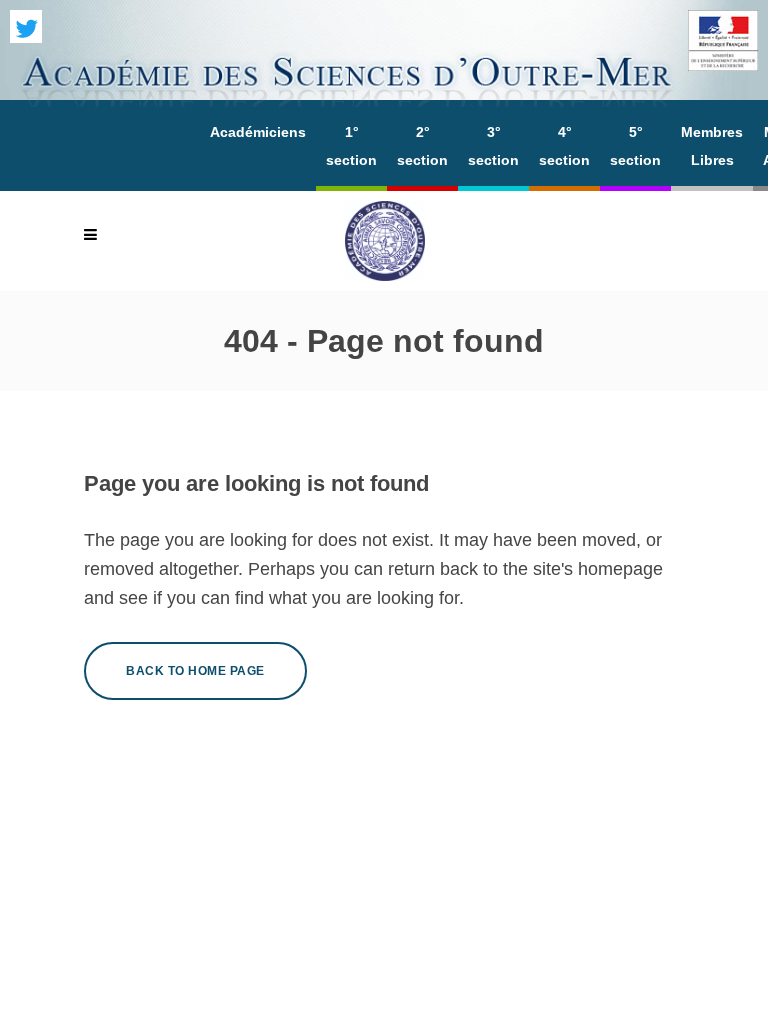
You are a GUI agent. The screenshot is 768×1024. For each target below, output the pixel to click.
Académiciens (258, 132)
